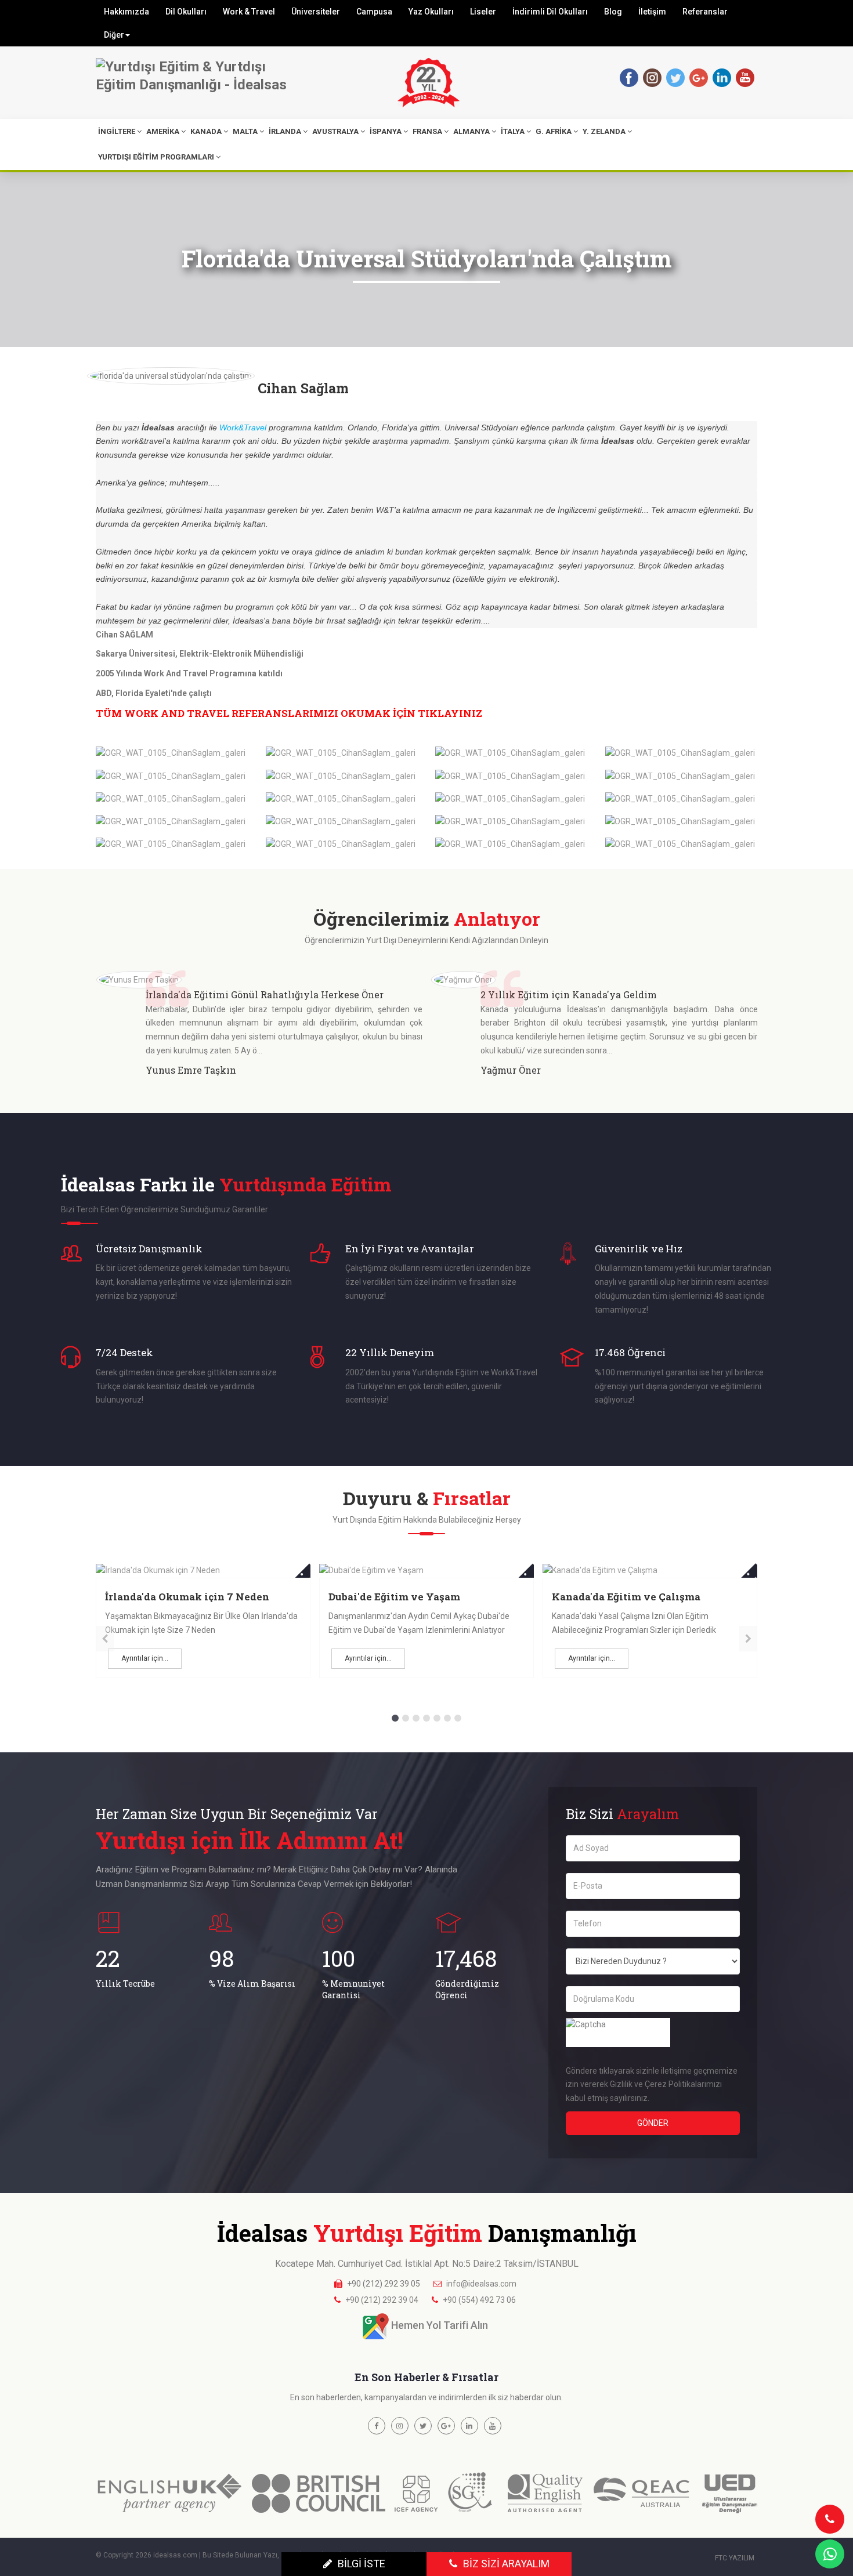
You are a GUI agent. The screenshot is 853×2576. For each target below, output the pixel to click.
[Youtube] (744, 77)
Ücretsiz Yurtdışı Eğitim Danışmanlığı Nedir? (614, 1604)
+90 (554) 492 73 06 (479, 2300)
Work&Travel (243, 427)
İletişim (652, 12)
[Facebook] (628, 77)
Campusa (374, 12)
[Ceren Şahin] (461, 979)
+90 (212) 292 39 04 (382, 2300)
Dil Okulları (186, 12)
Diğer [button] (114, 35)
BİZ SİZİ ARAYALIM (506, 2564)
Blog (613, 12)
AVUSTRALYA (335, 131)
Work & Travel (249, 12)
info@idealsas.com (481, 2284)
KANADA (206, 131)
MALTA (245, 131)
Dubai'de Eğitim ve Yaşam (171, 1597)
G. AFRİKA (554, 131)
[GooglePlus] (698, 77)
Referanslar (705, 12)
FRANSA (427, 131)
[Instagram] (652, 77)
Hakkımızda (126, 12)
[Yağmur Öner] (128, 979)
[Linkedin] (721, 77)
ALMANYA (471, 131)
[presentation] (105, 1639)
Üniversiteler (316, 12)
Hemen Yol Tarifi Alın (440, 2326)
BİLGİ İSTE (362, 2564)
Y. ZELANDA (604, 131)
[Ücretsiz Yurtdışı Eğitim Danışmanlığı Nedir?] (650, 1570)
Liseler (483, 12)
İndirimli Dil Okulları (550, 12)
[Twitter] (675, 77)
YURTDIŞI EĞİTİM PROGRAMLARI (156, 157)
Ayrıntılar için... (145, 1658)
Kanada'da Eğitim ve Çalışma (403, 1597)
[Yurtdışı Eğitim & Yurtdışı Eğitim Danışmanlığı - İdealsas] (200, 76)
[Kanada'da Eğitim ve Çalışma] (426, 1570)
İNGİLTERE (117, 131)
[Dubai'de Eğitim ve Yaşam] (203, 1570)
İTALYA (513, 131)
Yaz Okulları (431, 12)
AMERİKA (163, 131)
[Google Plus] (446, 2426)
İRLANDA (285, 131)
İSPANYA (386, 131)
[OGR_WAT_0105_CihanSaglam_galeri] (171, 753)
